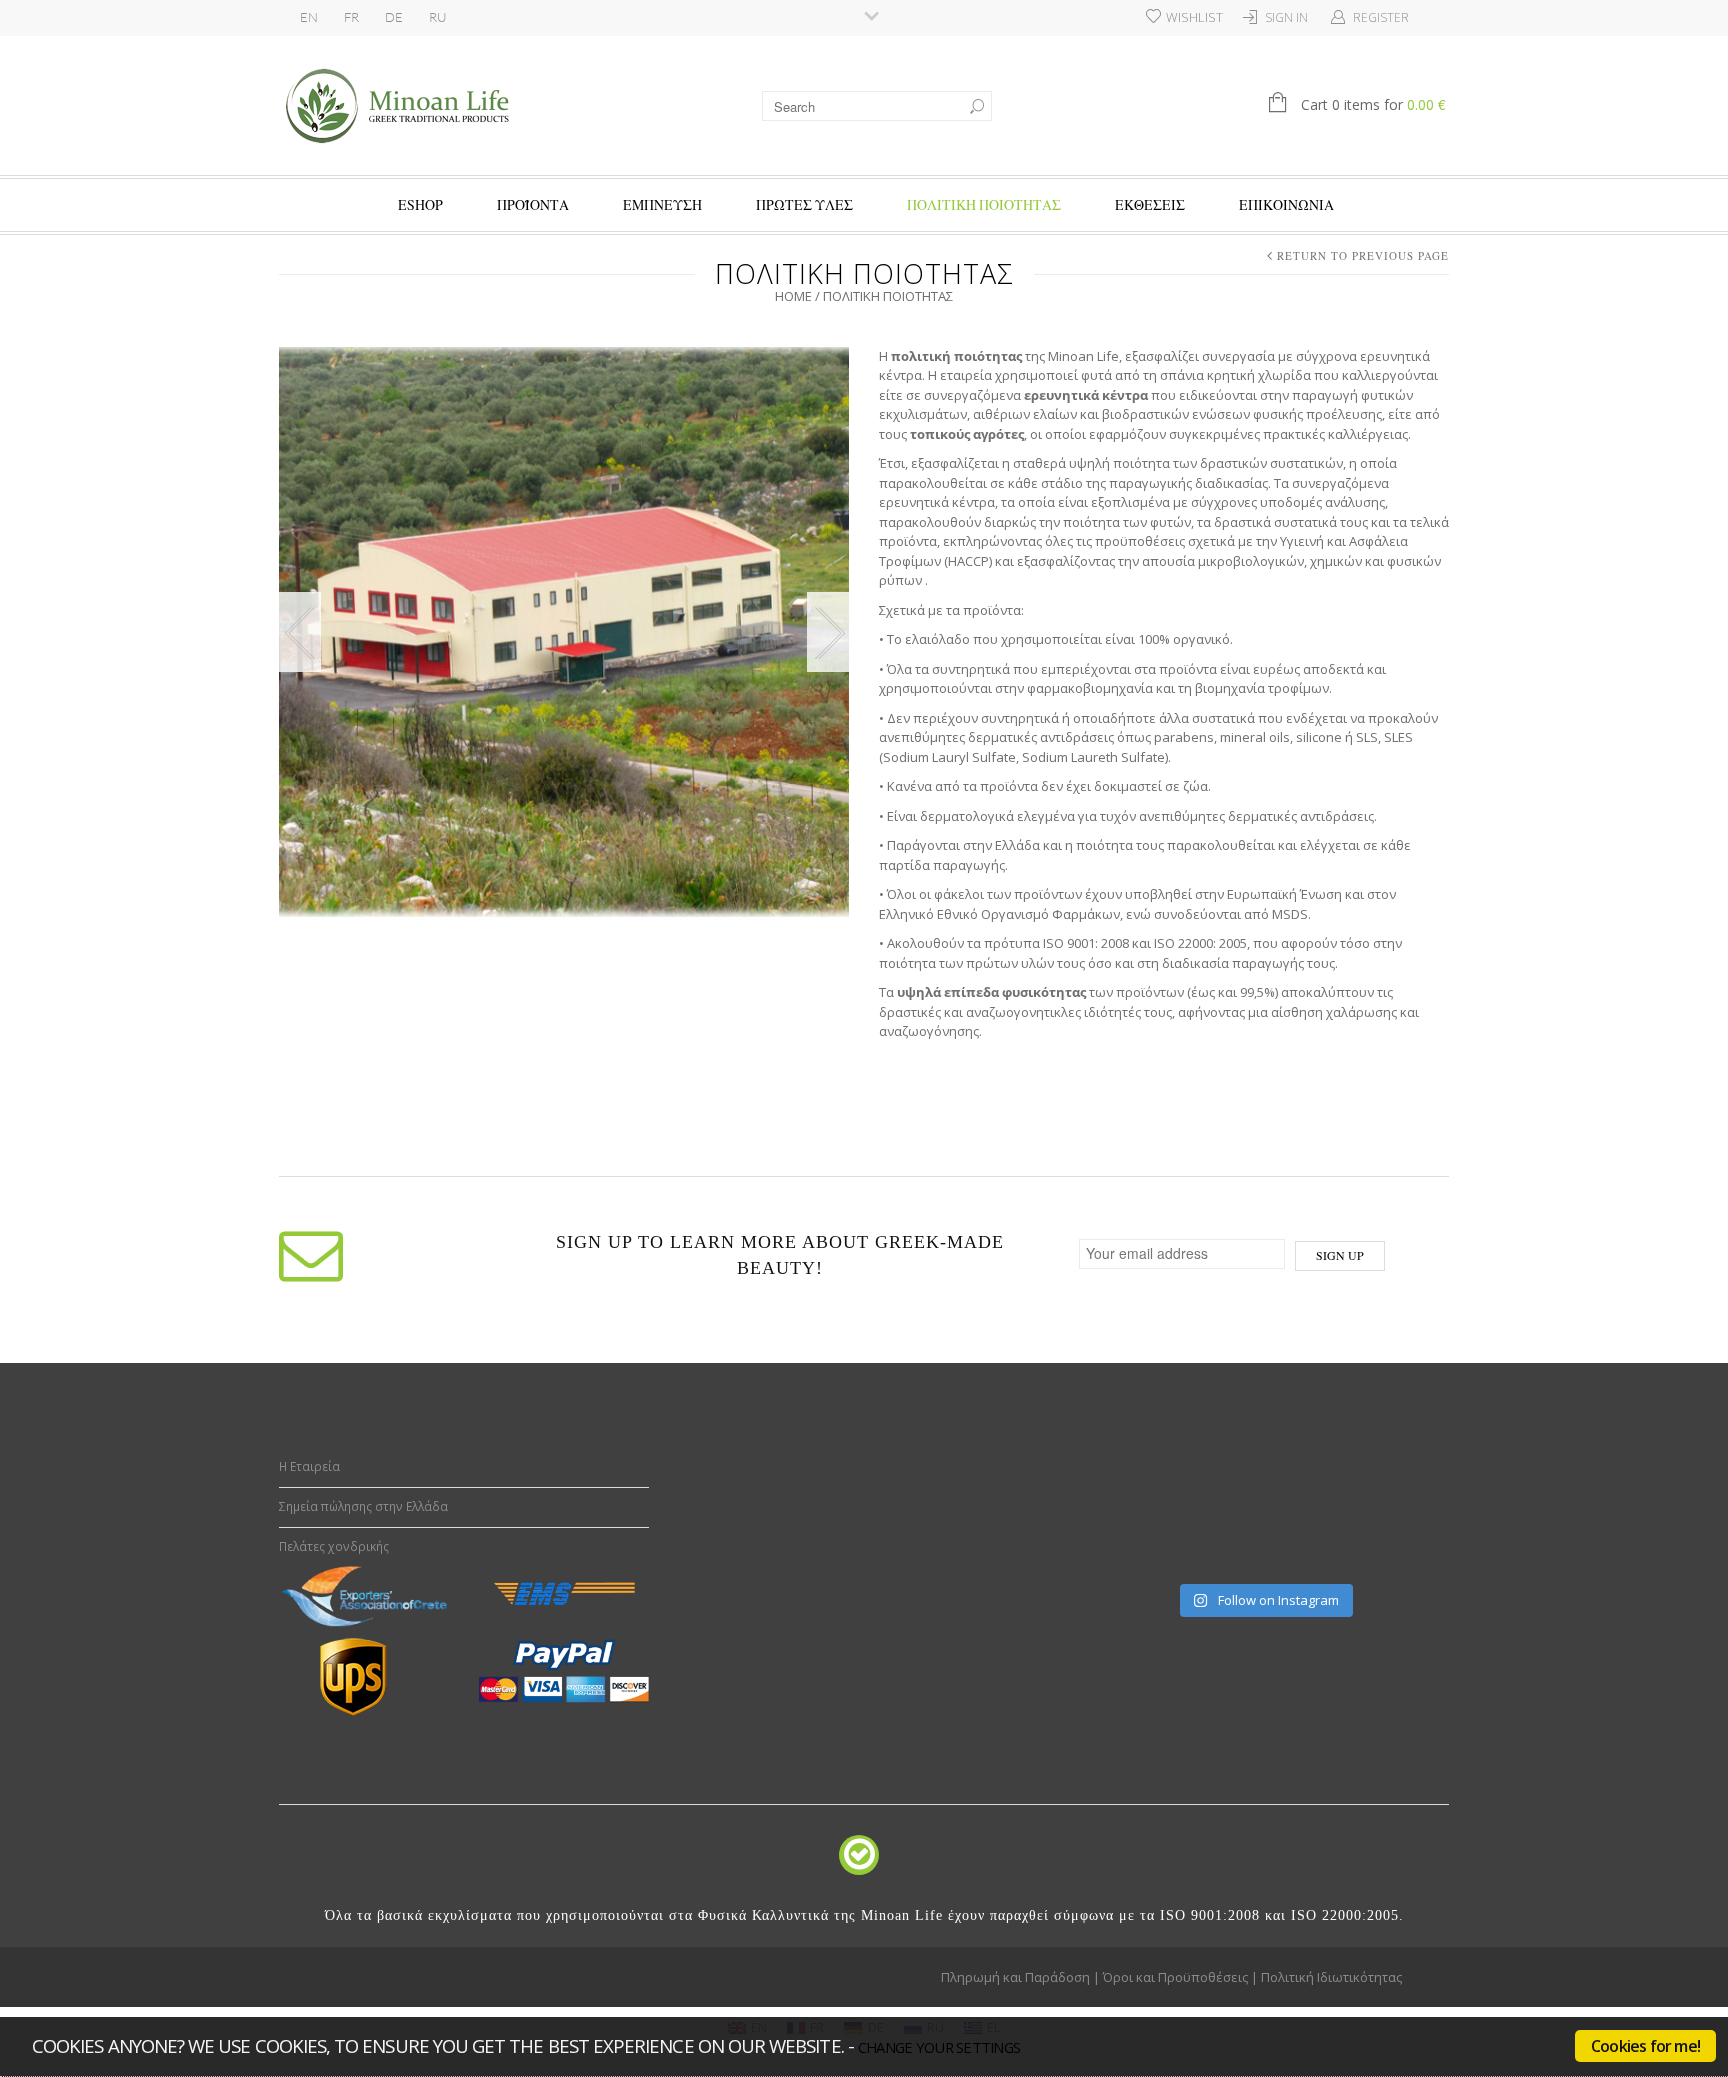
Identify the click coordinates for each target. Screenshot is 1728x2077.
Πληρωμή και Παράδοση (1015, 1977)
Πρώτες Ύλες (804, 204)
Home (793, 296)
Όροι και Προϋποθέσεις (1175, 1977)
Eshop (420, 204)
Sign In (1286, 17)
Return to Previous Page (1363, 255)
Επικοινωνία (1286, 204)
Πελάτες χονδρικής (334, 1546)
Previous (300, 632)
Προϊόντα (533, 204)
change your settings (939, 2047)
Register (1381, 17)
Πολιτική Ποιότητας (984, 204)
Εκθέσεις (1150, 204)
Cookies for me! (1645, 2046)
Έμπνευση (662, 204)
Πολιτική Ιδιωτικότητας (1331, 1977)
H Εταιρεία (309, 1466)
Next (828, 632)
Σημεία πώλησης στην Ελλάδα (363, 1506)
